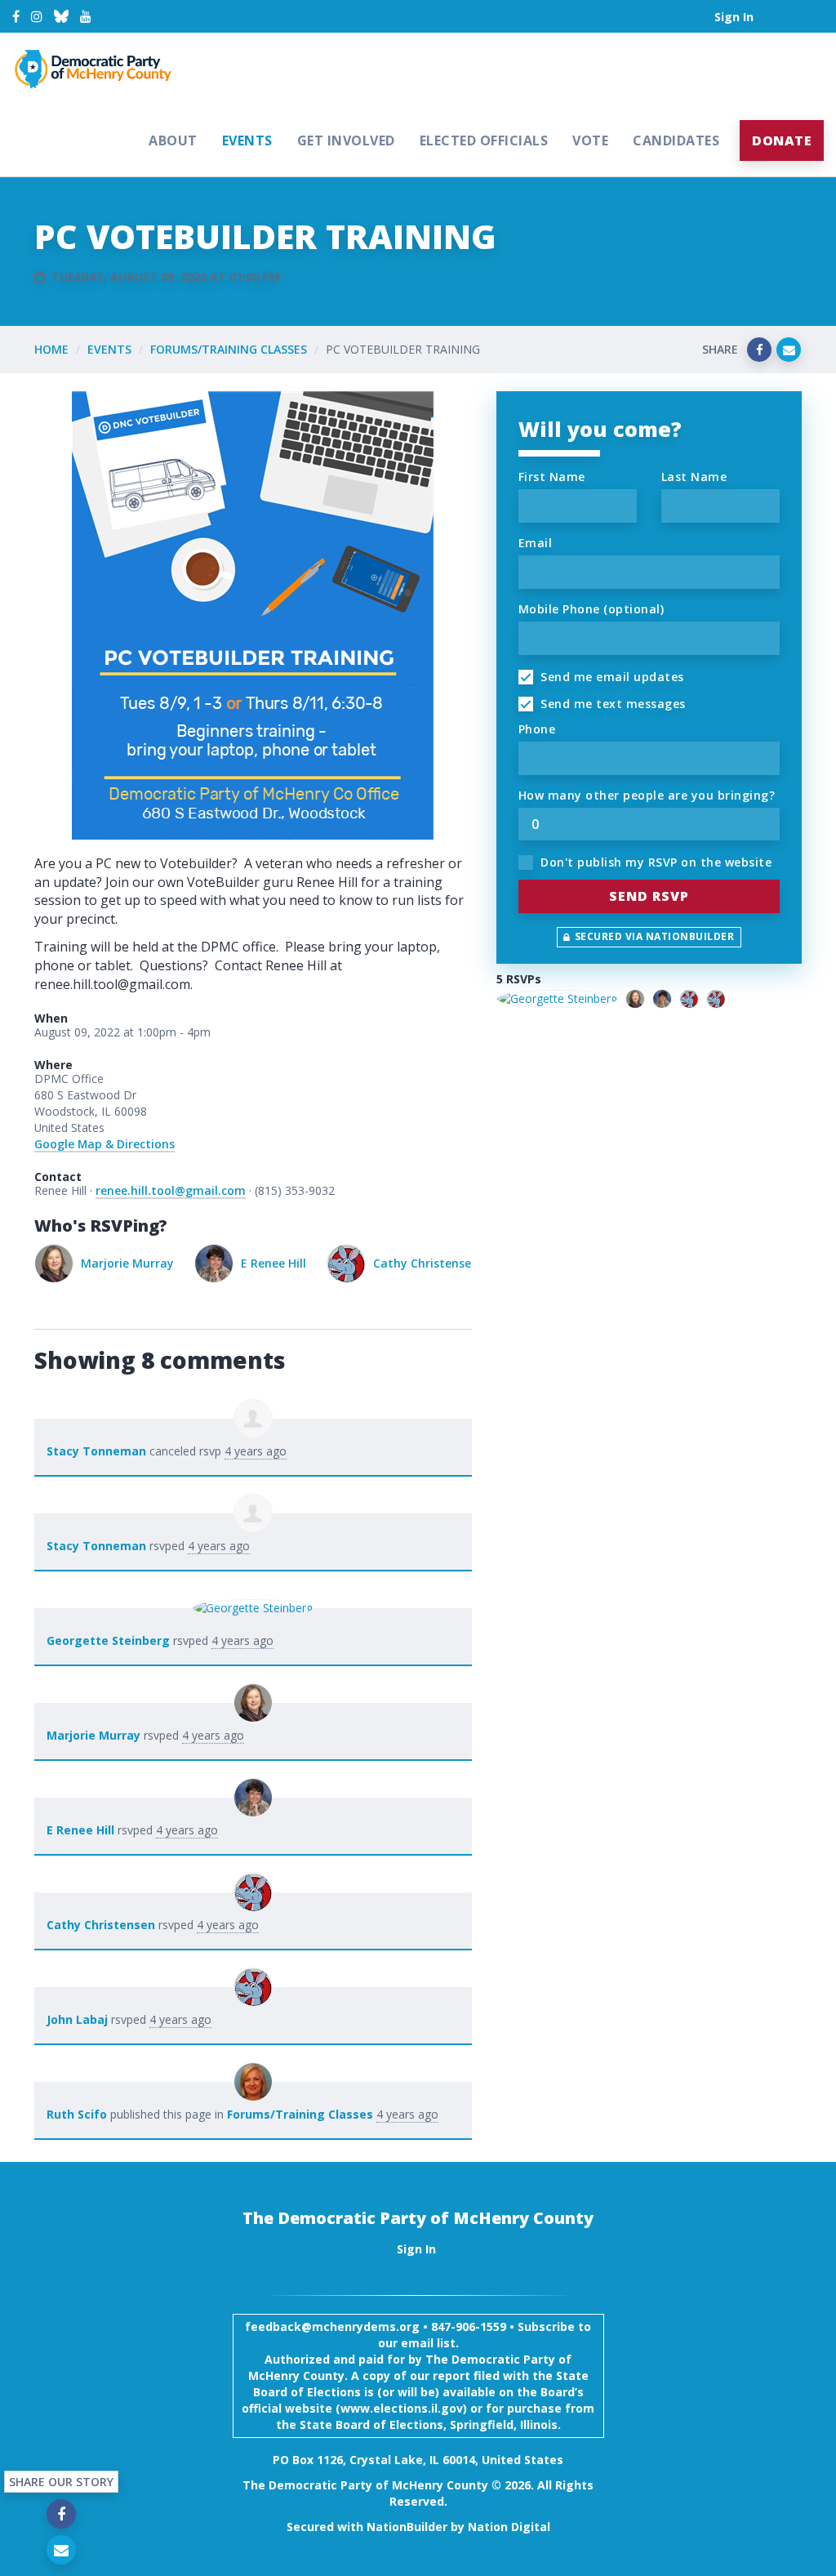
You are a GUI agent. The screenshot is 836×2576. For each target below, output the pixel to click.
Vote (590, 140)
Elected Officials (484, 140)
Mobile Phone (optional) (591, 609)
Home (51, 349)
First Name (552, 477)
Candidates (676, 140)
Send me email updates (611, 677)
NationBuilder (407, 2527)
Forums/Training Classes (229, 349)
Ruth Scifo (77, 2114)
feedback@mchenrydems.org (332, 2326)
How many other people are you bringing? (647, 795)
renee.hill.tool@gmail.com (171, 1190)
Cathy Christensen (266, 1263)
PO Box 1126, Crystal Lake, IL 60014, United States (418, 2460)
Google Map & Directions (104, 1144)
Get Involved (346, 140)
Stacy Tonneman (96, 1451)
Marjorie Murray (93, 1735)
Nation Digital (509, 2527)
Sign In (734, 17)
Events (247, 140)
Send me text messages (611, 704)
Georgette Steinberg (108, 1640)
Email (536, 543)
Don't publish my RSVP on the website (655, 862)
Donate (782, 140)
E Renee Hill (113, 1263)
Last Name (694, 477)
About (173, 140)
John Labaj (416, 1263)
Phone (537, 729)
